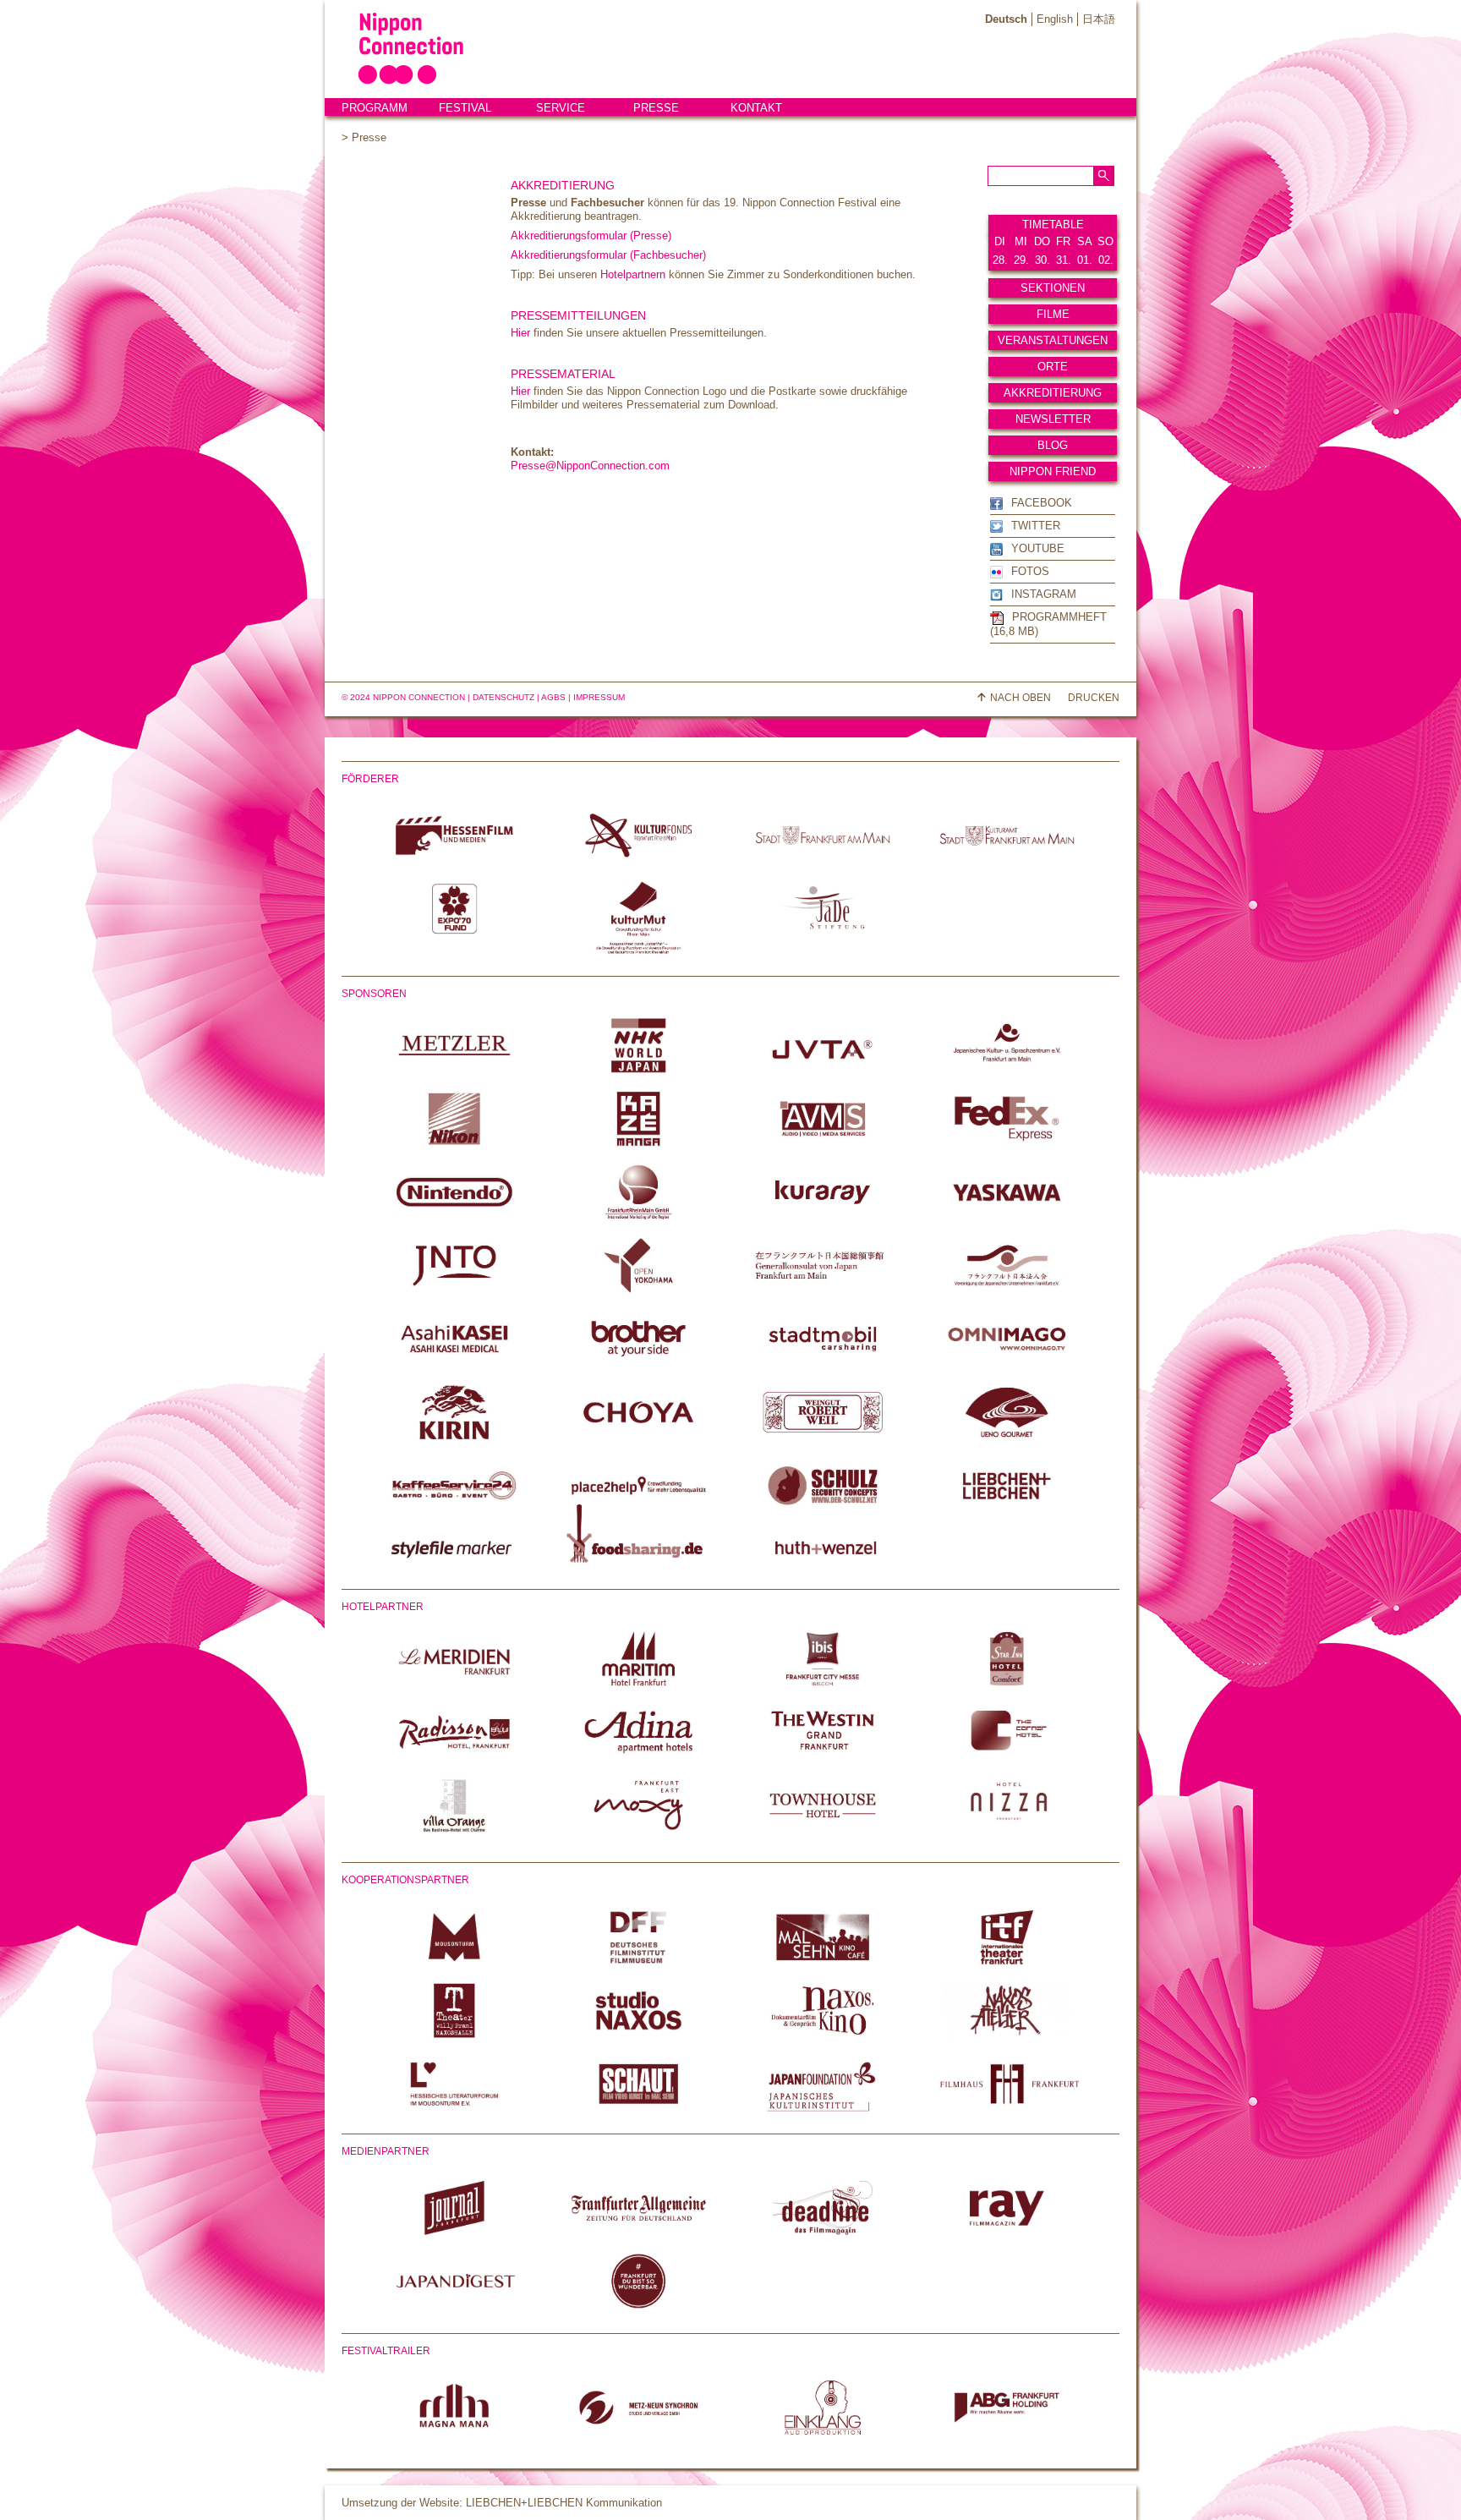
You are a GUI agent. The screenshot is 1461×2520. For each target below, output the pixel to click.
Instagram (1044, 594)
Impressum (599, 697)
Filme (1053, 314)
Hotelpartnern (633, 274)
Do (1042, 241)
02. (1106, 260)
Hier (520, 333)
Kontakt (756, 108)
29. (1021, 260)
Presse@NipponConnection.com (590, 466)
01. (1085, 260)
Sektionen (1053, 288)
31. (1064, 260)
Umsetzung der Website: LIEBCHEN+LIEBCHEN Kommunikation (502, 2503)
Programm (375, 108)
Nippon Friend (1053, 471)
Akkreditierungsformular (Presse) (591, 236)
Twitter (1036, 526)
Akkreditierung (1053, 393)
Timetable (1053, 225)
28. (1000, 260)
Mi (1021, 241)
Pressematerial (563, 374)
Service (561, 108)
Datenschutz (503, 697)
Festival (465, 108)
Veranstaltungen (1053, 340)
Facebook (1042, 503)
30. (1042, 260)
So (1105, 241)
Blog (1053, 445)
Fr (1063, 241)
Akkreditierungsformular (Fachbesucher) (608, 255)
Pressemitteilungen (578, 315)
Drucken (1094, 698)
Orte (1053, 367)
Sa (1085, 241)
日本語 (1099, 19)
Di (1000, 241)
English (1055, 19)
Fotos (1030, 571)
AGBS (553, 697)
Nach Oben (1021, 698)
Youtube (1038, 548)
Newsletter (1053, 419)
